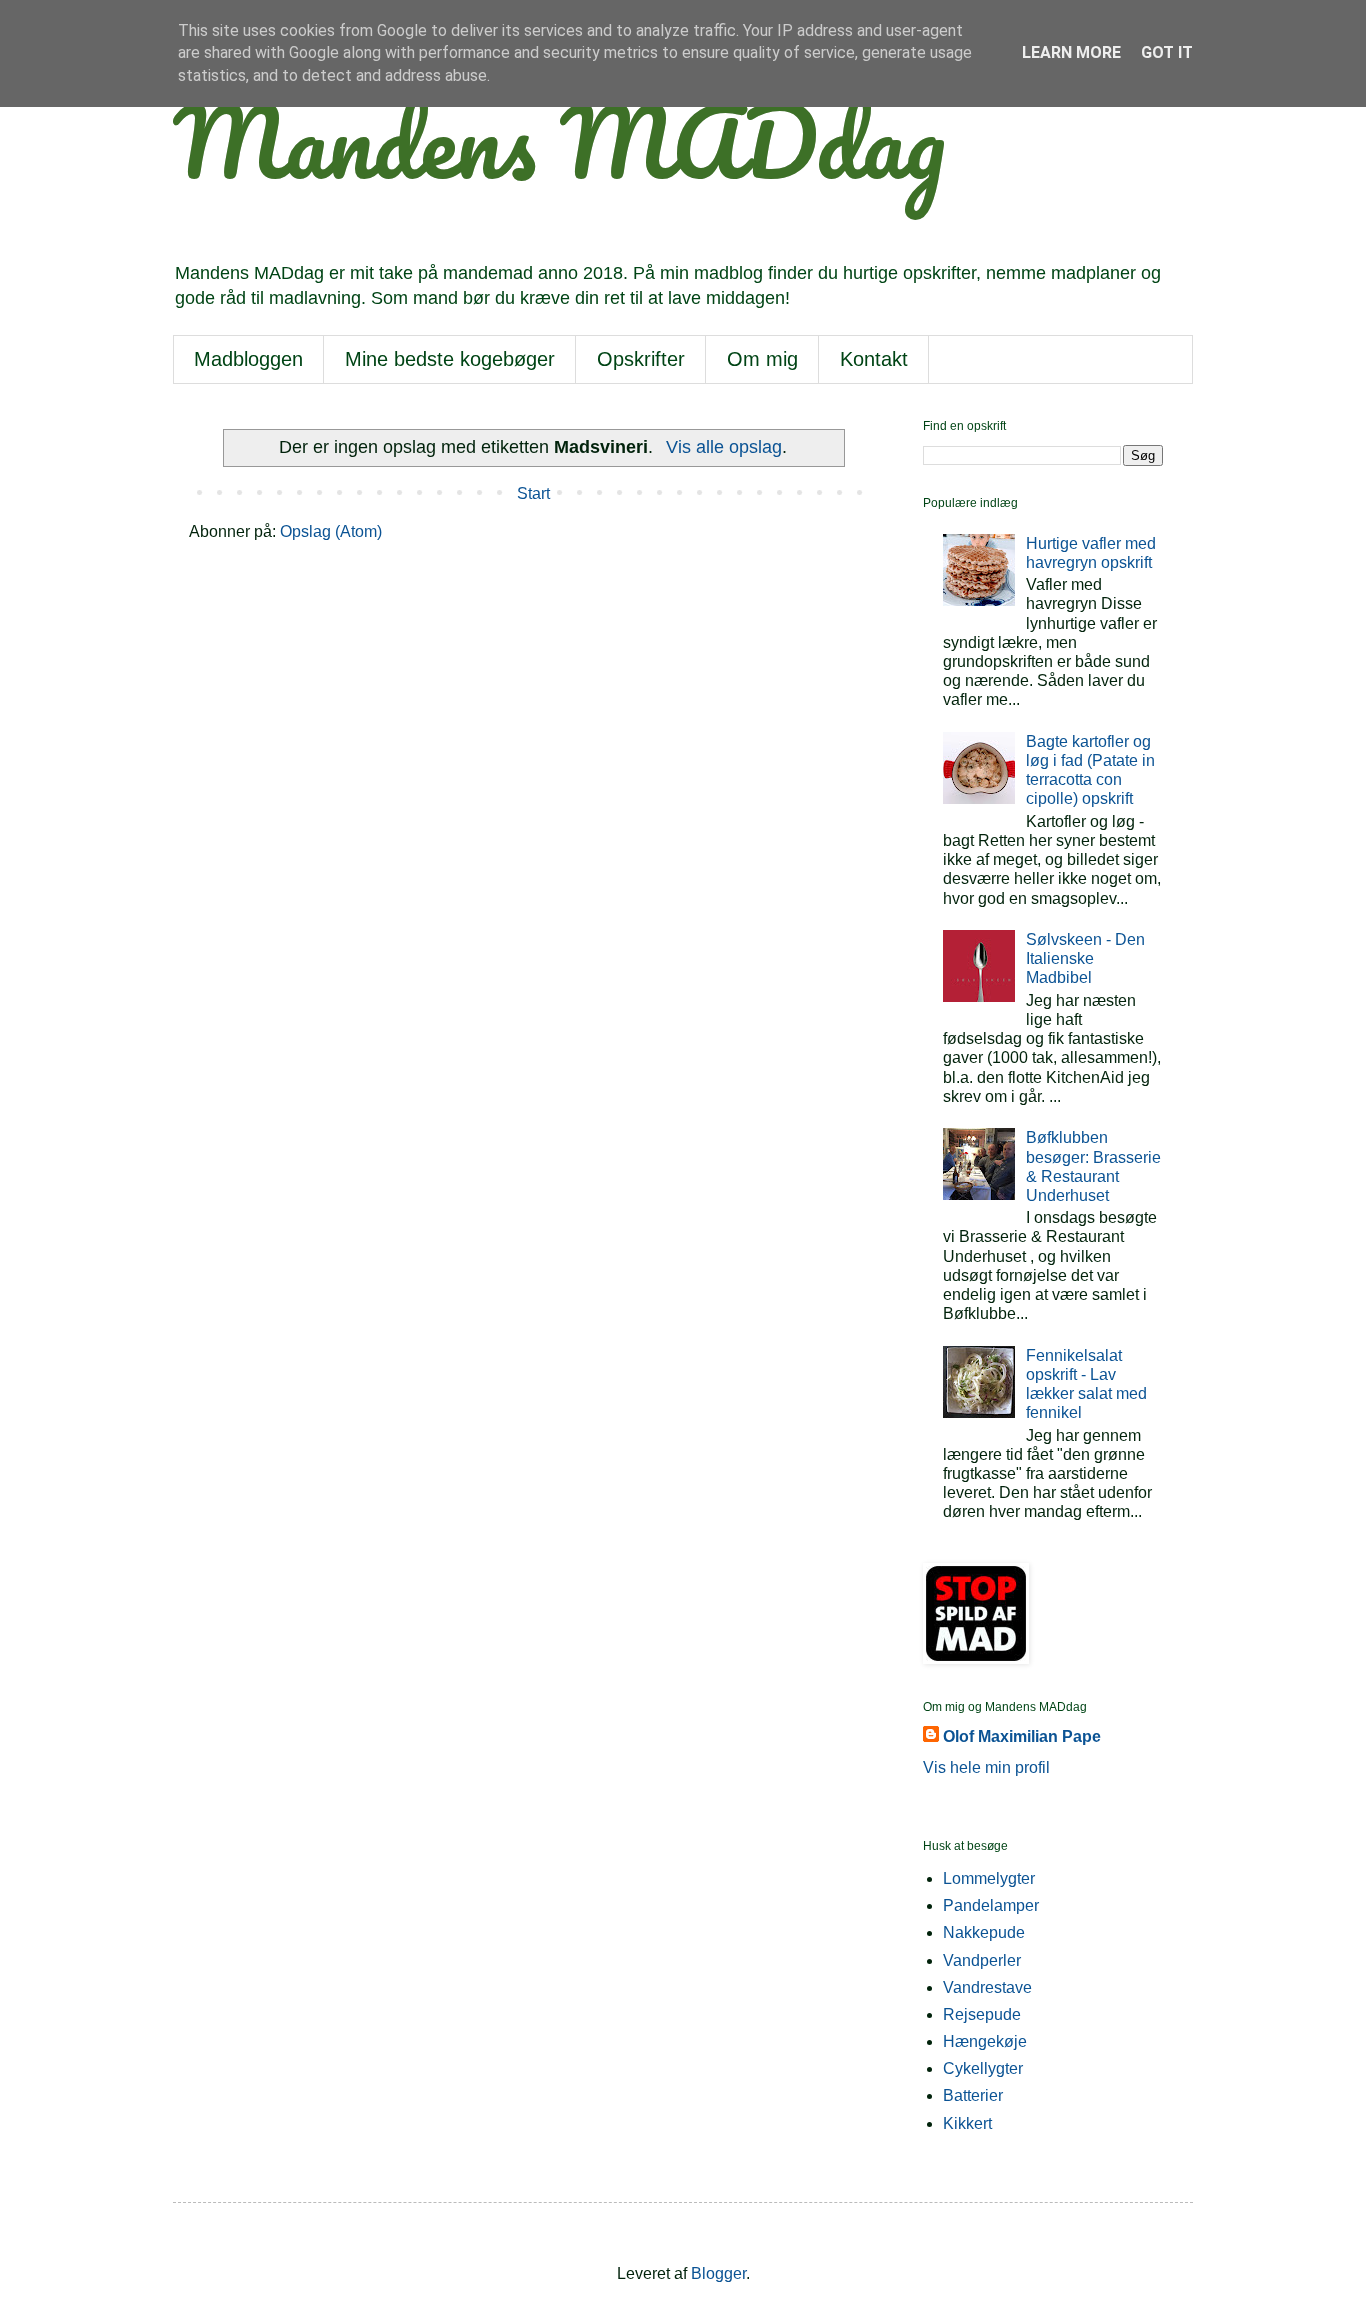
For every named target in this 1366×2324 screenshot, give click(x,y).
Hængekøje (985, 2041)
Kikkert (967, 2123)
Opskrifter (641, 359)
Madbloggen (248, 359)
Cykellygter (983, 2068)
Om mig (762, 359)
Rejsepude (982, 2014)
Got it (1167, 52)
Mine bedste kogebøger (450, 359)
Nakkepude (984, 1932)
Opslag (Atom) (331, 531)
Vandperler (982, 1960)
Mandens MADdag (559, 141)
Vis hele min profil (986, 1767)
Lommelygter (989, 1878)
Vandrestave (987, 1987)
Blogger (718, 2273)
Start (533, 493)
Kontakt (874, 359)
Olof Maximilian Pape (1022, 1736)
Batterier (973, 2095)
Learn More (1071, 52)
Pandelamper (991, 1905)
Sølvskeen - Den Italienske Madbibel (1085, 958)
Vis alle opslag (723, 447)
